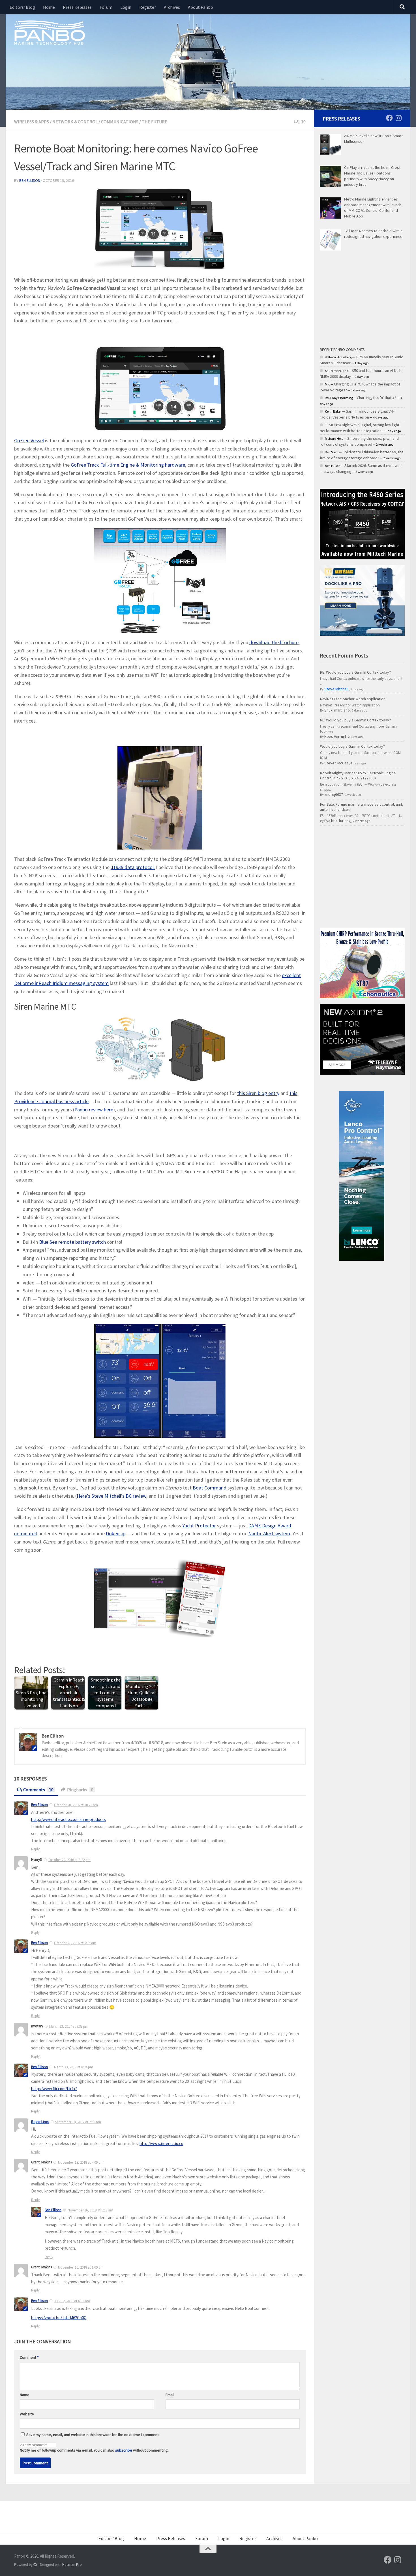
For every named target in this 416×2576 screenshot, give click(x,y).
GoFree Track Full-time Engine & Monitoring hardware (128, 465)
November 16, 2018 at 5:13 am (90, 2210)
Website (27, 2414)
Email (170, 2395)
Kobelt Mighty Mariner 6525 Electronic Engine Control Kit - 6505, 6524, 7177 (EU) (358, 775)
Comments (38, 1790)
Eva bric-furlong (338, 821)
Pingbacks (80, 1790)
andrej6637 (334, 794)
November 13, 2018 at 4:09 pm (81, 2162)
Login (126, 7)
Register (148, 7)
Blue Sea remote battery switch (72, 1242)
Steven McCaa (336, 763)
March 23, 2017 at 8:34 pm (74, 2067)
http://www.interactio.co (161, 2143)
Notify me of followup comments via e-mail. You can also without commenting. (94, 2450)
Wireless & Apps (32, 122)
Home (49, 7)
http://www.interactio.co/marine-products (68, 1819)
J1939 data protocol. (133, 867)
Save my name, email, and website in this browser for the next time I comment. (93, 2435)
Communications (120, 122)
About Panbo (201, 7)
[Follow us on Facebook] (389, 118)
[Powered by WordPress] (35, 2565)
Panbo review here (94, 1110)
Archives (172, 7)
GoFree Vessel (29, 440)
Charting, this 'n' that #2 (377, 398)
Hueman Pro (72, 2565)
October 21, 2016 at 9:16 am (75, 1943)
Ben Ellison (30, 180)
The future (155, 122)
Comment (29, 2357)
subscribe (124, 2450)
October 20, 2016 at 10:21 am (76, 1805)
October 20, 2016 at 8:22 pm (69, 1860)
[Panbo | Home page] (50, 32)
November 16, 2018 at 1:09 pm (81, 2267)
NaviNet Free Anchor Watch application (353, 699)
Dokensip (116, 1533)
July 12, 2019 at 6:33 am (72, 2301)
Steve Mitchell (336, 689)
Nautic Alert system (269, 1533)
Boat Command (210, 1488)
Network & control (75, 122)
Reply (35, 1849)
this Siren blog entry (258, 1093)
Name (25, 2395)
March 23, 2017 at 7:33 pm (69, 2026)
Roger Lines (40, 2122)
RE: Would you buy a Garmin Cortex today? (355, 672)
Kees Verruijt (335, 736)
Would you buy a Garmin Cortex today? (352, 746)
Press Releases (77, 7)
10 (303, 122)
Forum (106, 7)
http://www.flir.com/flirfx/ (54, 2089)
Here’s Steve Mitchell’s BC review (111, 1496)
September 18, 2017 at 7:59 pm (78, 2122)
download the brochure (274, 642)
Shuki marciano (337, 710)
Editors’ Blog (22, 7)
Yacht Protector (199, 1526)
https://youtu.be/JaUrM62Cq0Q (59, 2318)
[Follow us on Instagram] (398, 118)
